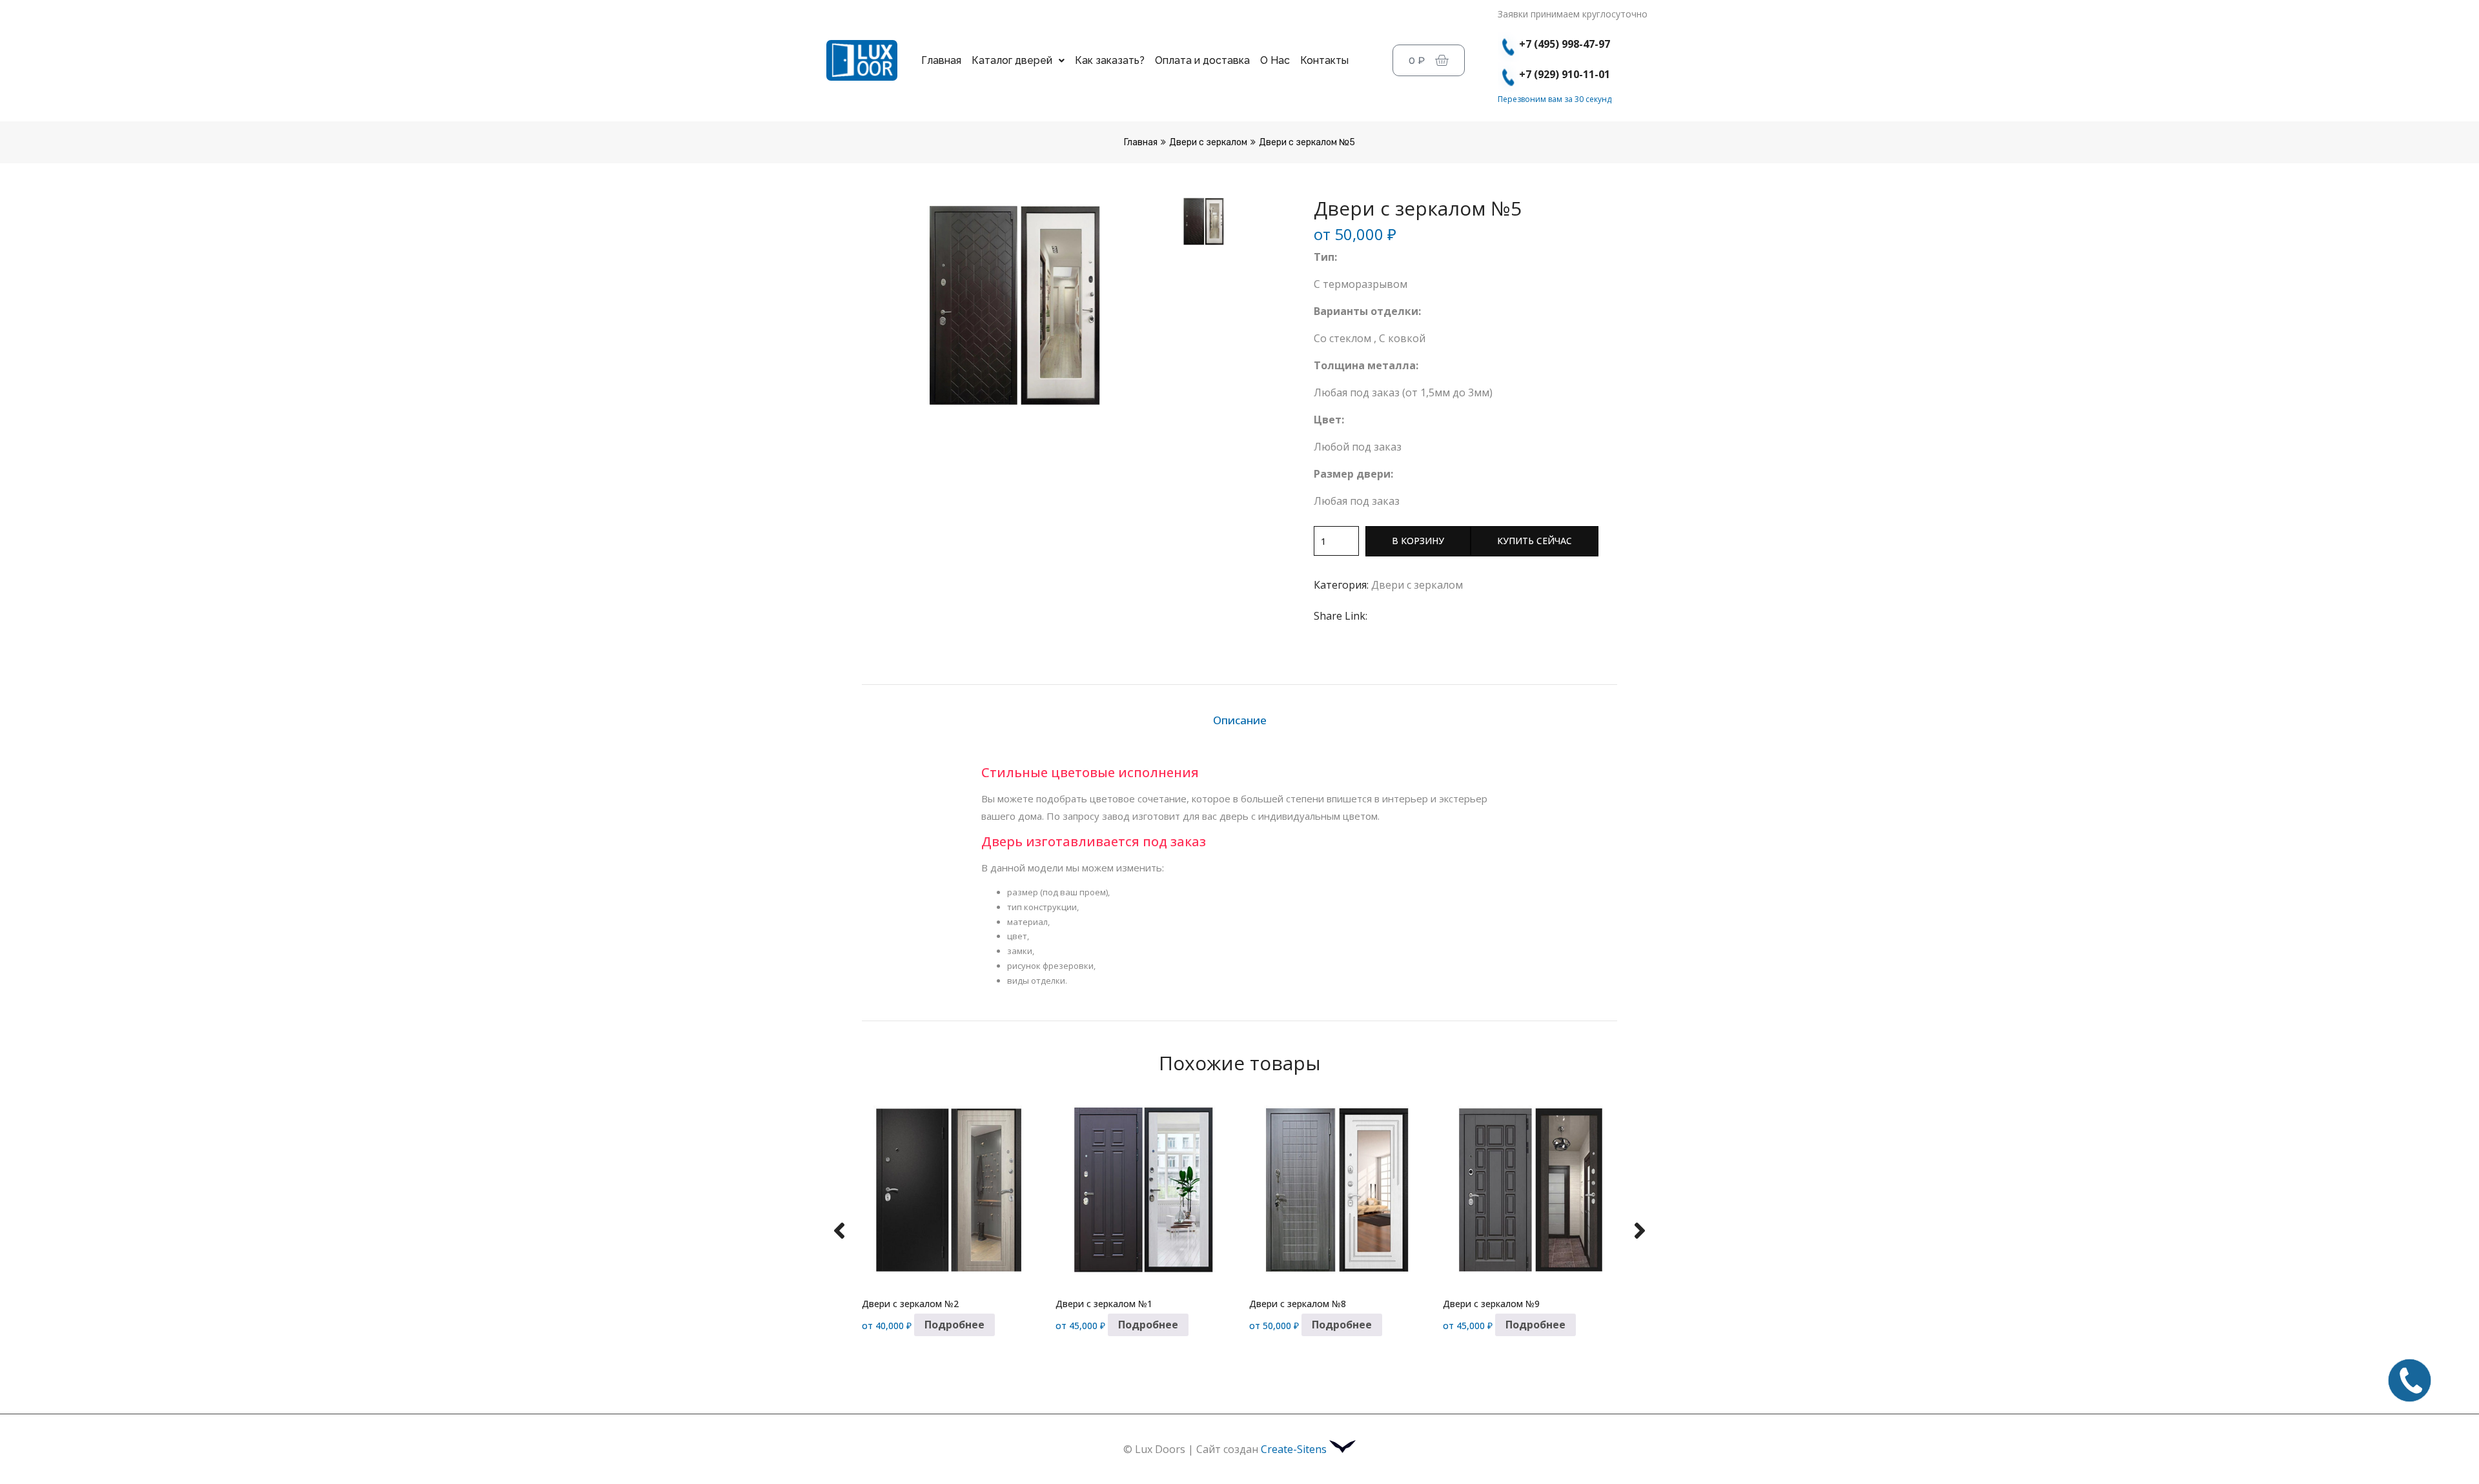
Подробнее (954, 1325)
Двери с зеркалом (1208, 142)
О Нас (1275, 60)
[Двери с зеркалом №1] (1143, 1191)
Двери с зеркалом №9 (1491, 1304)
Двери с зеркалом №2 (910, 1304)
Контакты (1324, 60)
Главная (941, 60)
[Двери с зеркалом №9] (1530, 1191)
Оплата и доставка (1202, 60)
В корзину (1418, 541)
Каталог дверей (1012, 60)
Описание (1240, 720)
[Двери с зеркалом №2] (949, 1191)
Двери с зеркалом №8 (1298, 1304)
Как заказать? (1110, 60)
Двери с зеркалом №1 (1104, 1304)
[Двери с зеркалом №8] (1336, 1191)
